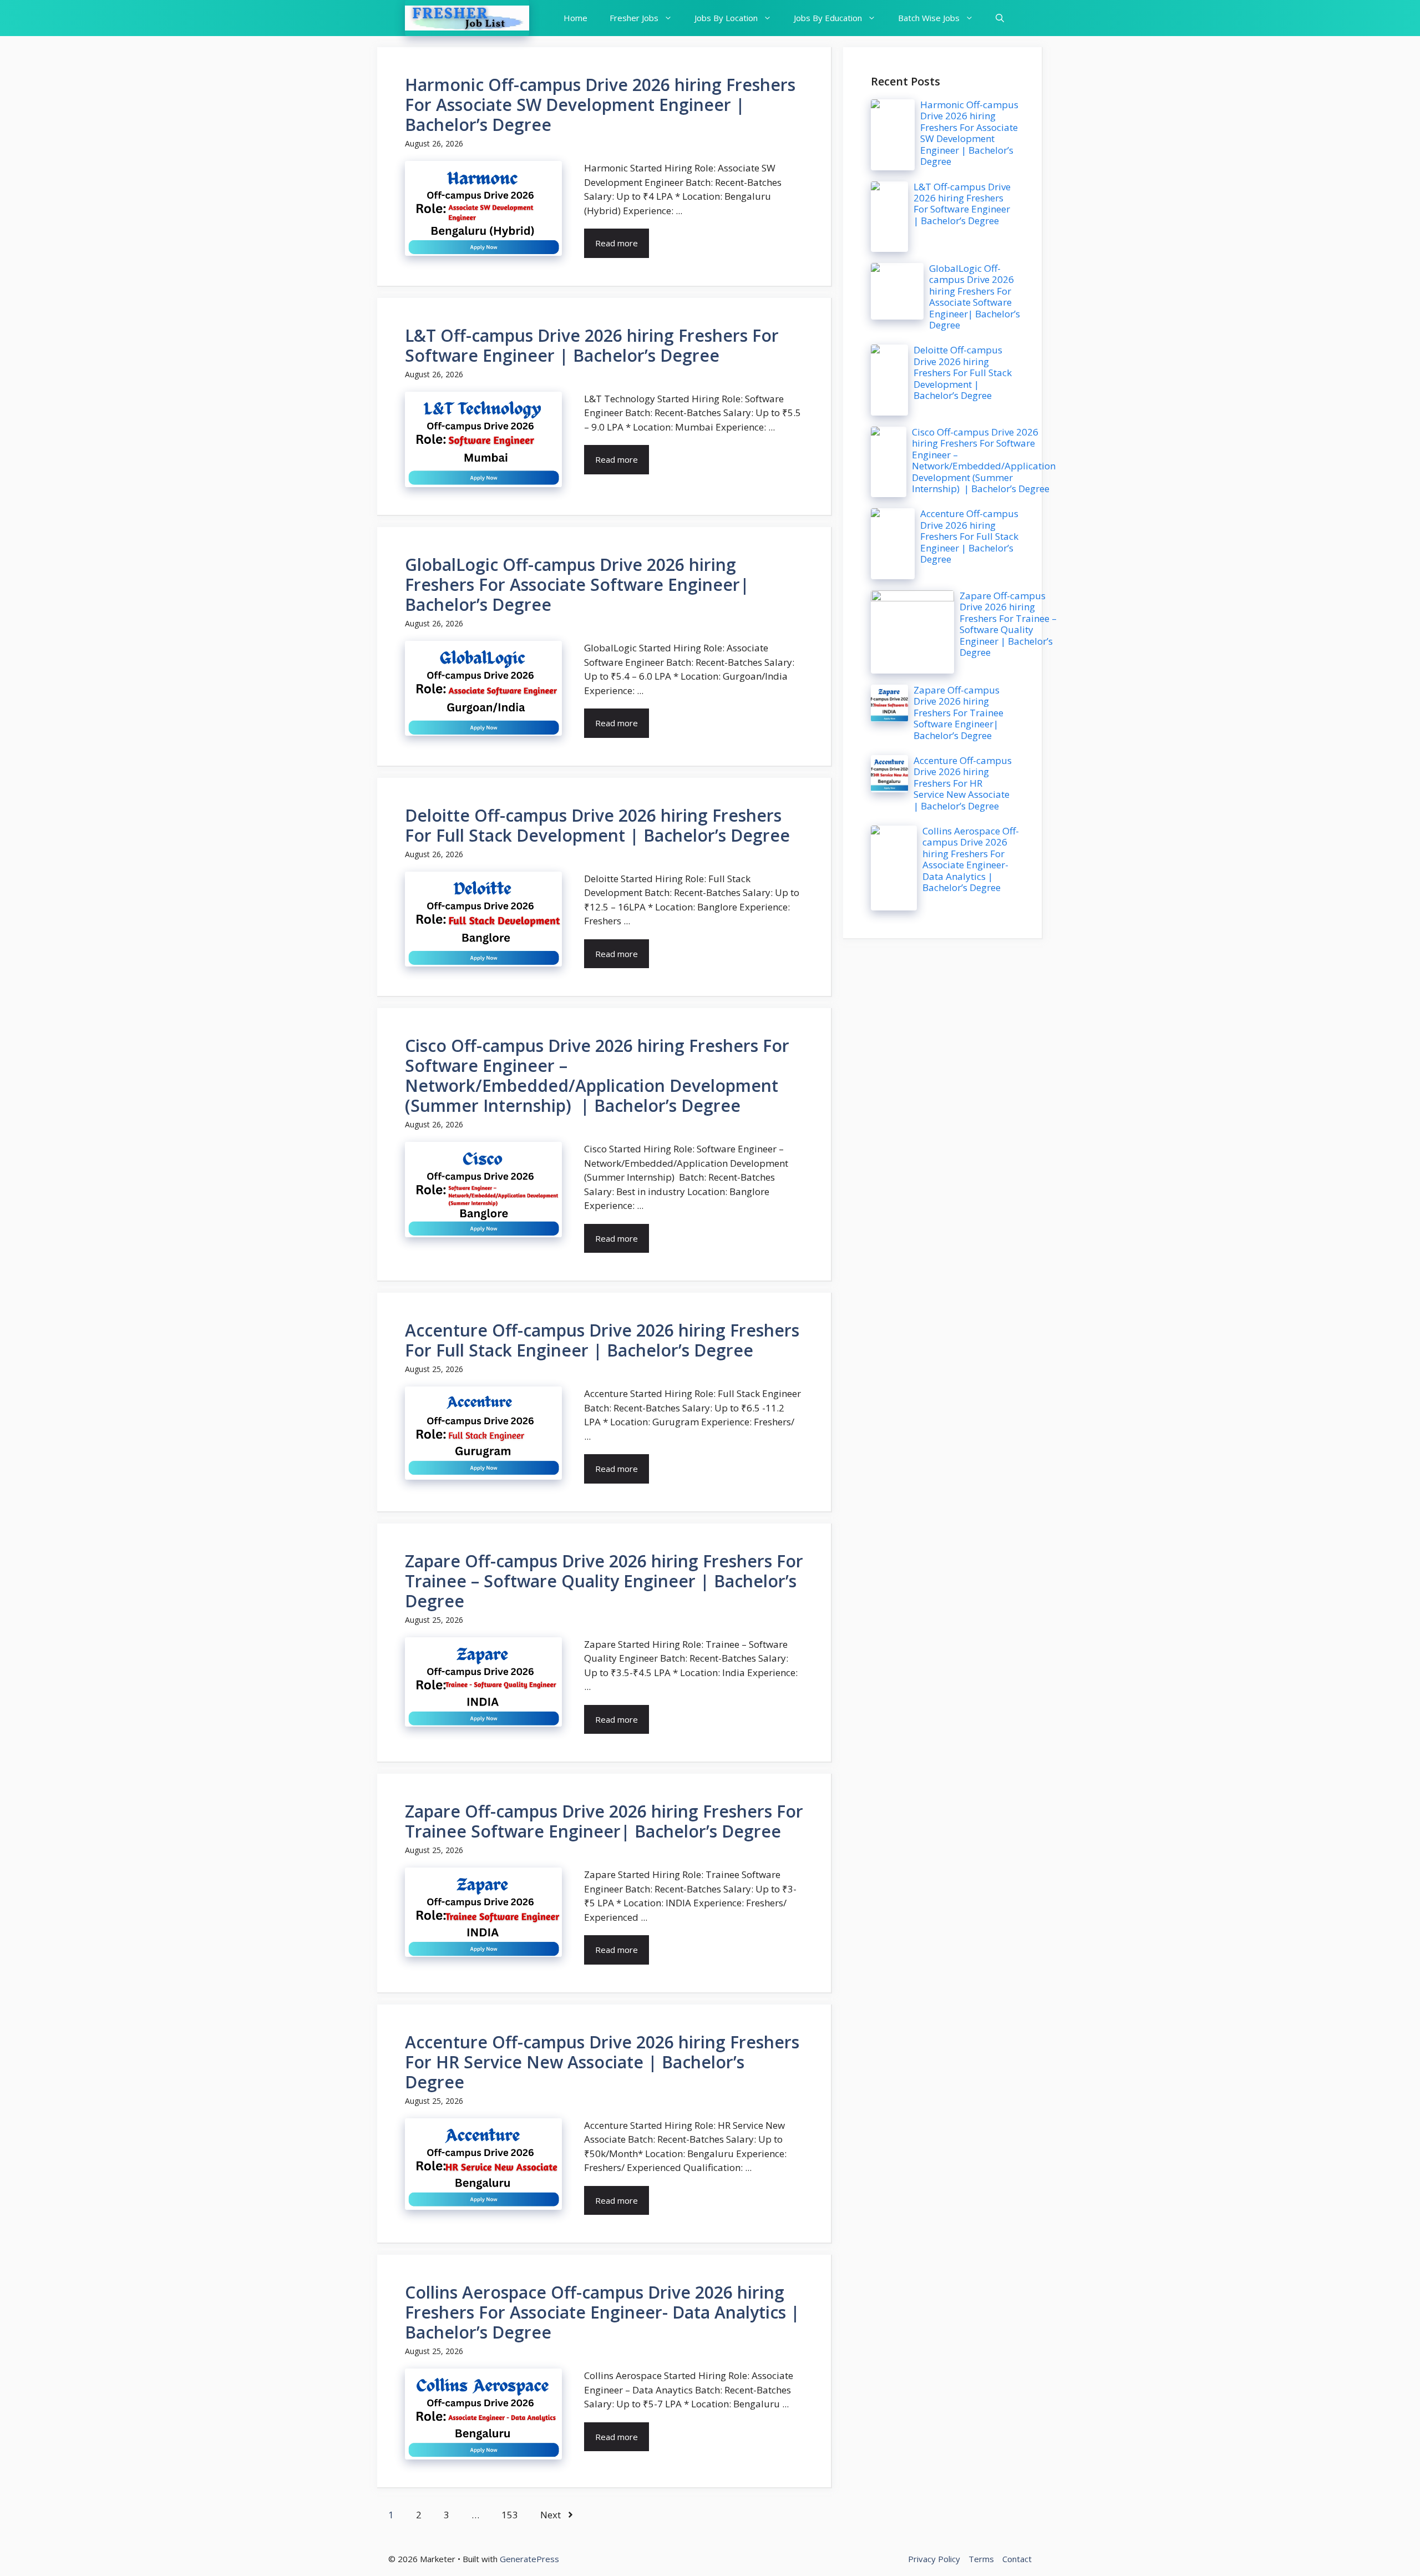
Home (575, 18)
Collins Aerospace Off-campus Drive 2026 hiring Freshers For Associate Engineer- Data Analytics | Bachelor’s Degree (602, 2312)
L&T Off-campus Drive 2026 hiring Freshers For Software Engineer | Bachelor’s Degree (592, 345)
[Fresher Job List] (467, 18)
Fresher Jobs (634, 18)
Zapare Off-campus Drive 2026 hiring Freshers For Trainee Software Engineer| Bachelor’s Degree (604, 1821)
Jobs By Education (828, 18)
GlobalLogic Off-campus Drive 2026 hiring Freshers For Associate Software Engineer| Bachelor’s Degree (577, 584)
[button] (1000, 18)
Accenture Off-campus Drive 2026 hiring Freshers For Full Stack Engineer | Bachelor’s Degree (602, 1340)
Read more (617, 243)
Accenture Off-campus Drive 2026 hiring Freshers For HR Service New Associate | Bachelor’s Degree (602, 2062)
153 (510, 2515)
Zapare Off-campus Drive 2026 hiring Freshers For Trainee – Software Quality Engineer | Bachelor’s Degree (604, 1581)
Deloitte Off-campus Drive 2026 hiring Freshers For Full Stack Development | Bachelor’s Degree (597, 825)
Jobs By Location (726, 18)
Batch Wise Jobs (929, 18)
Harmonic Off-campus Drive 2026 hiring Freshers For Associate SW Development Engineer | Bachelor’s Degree (600, 105)
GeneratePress (529, 2559)
